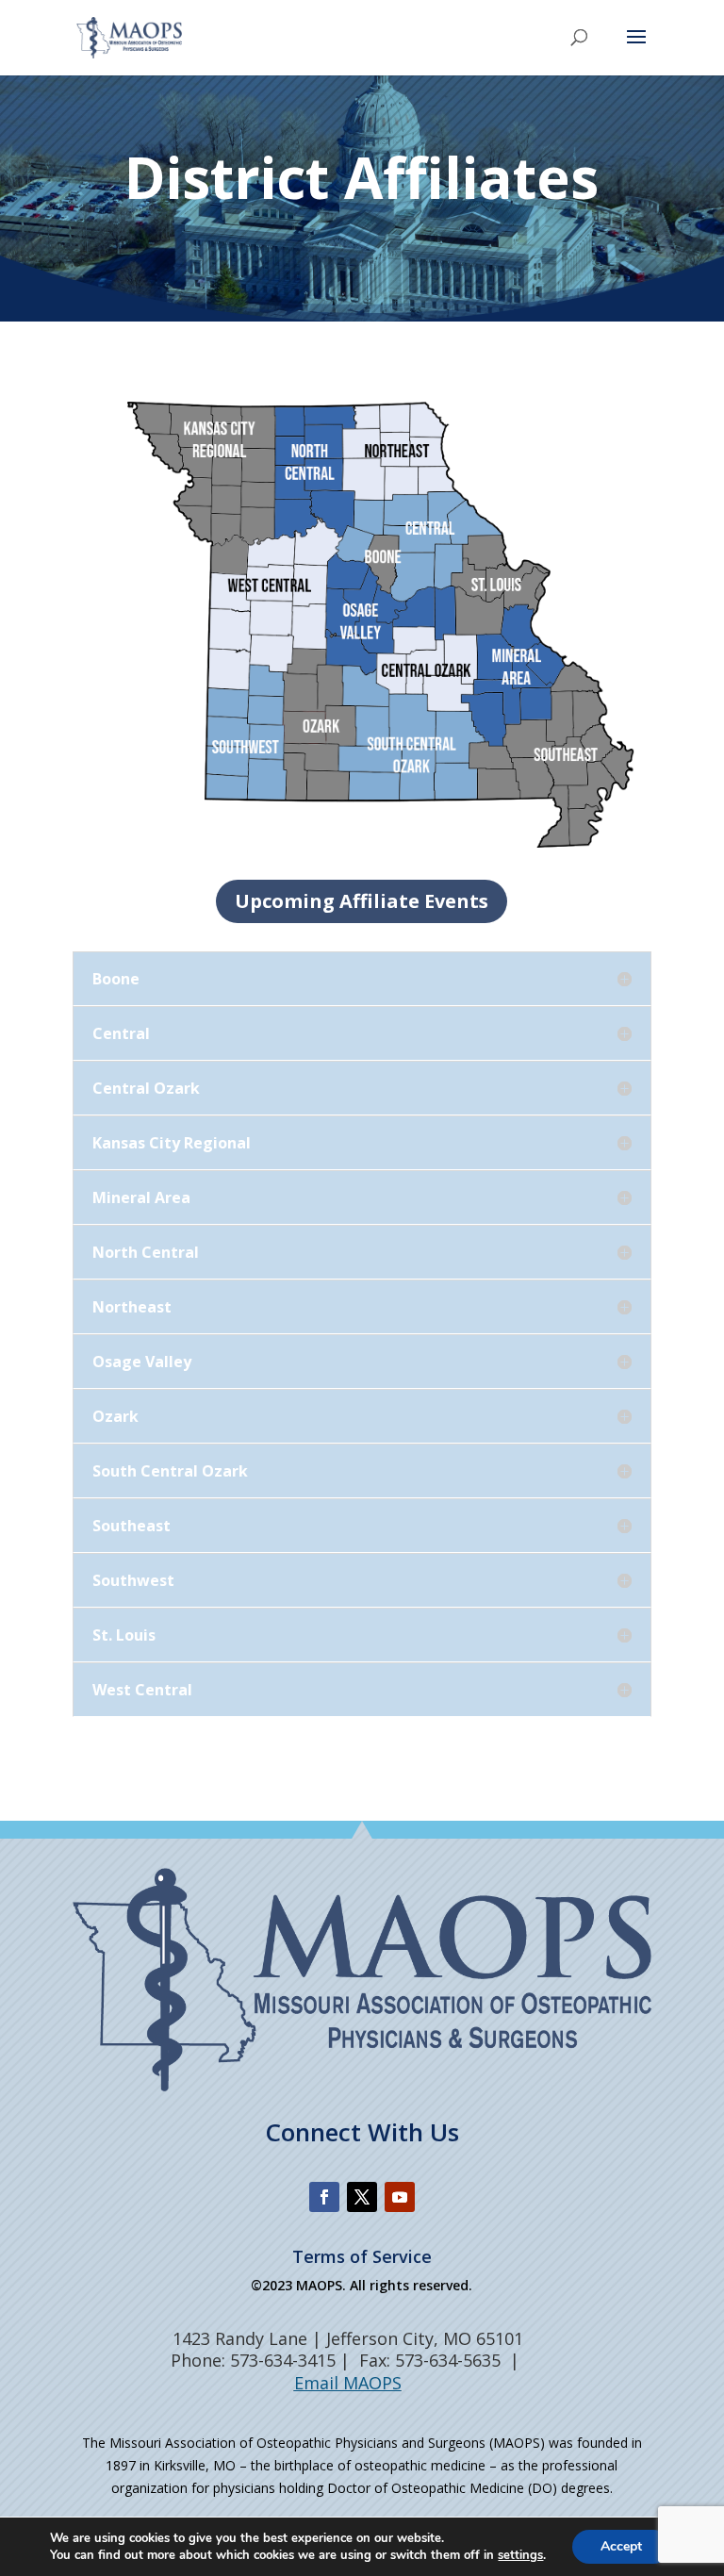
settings (520, 2555)
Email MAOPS (348, 2383)
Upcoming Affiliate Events (362, 901)
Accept (621, 2546)
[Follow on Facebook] (324, 2197)
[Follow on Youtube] (400, 2197)
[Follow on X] (362, 2197)
